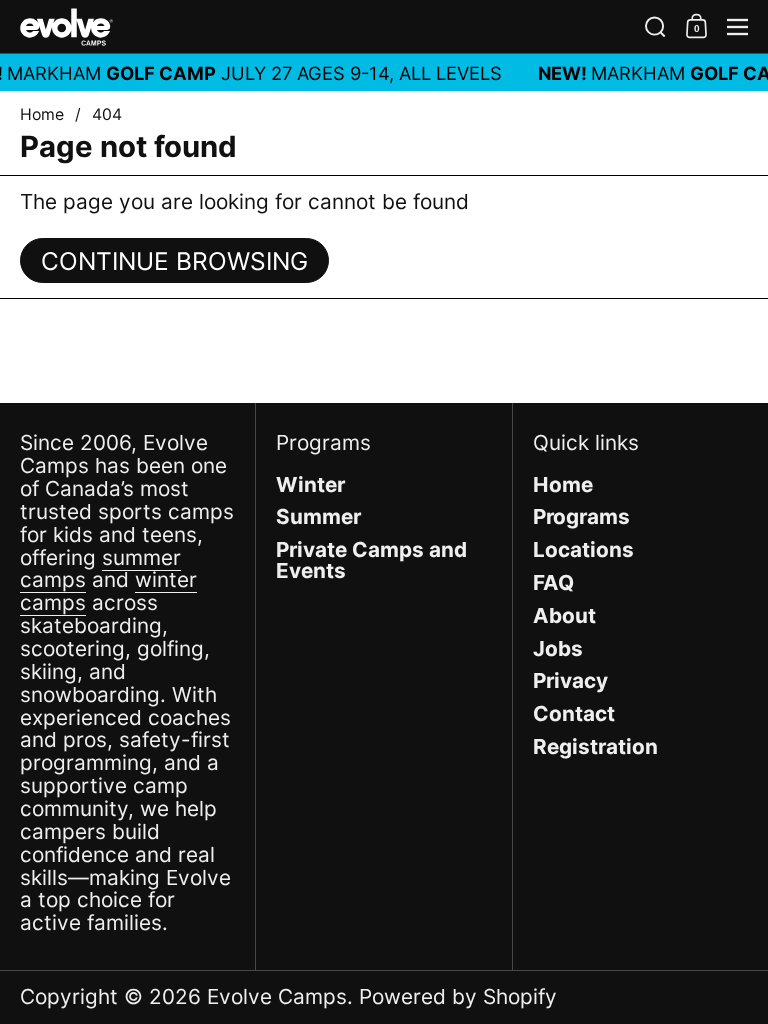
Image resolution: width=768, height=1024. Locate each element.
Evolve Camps (277, 996)
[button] (655, 27)
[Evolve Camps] (323, 27)
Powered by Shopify (458, 996)
